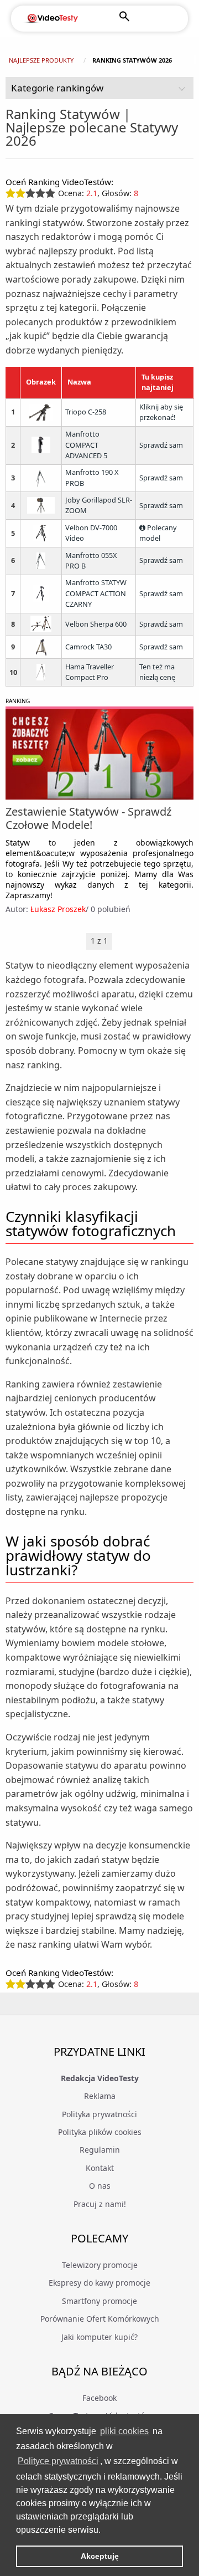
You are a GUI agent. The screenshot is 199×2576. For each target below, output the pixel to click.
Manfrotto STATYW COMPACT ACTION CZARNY (96, 593)
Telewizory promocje (100, 2265)
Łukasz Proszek (58, 909)
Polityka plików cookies (100, 2132)
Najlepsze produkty (41, 60)
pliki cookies (124, 2431)
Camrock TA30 (88, 647)
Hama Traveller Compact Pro (90, 672)
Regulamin (100, 2150)
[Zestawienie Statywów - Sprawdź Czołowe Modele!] (99, 754)
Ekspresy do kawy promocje (99, 2283)
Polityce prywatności (58, 2461)
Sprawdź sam (161, 445)
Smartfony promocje (99, 2301)
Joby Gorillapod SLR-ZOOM (99, 505)
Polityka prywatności (99, 2114)
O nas (100, 2186)
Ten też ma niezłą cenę (157, 672)
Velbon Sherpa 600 (96, 624)
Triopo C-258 (86, 412)
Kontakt (100, 2168)
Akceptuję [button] (100, 2556)
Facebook (99, 2398)
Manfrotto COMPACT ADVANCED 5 (86, 445)
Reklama (100, 2096)
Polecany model (158, 533)
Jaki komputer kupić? (99, 2337)
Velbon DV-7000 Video (91, 533)
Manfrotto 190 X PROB (92, 478)
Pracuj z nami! (100, 2204)
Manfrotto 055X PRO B (91, 561)
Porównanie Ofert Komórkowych (100, 2319)
